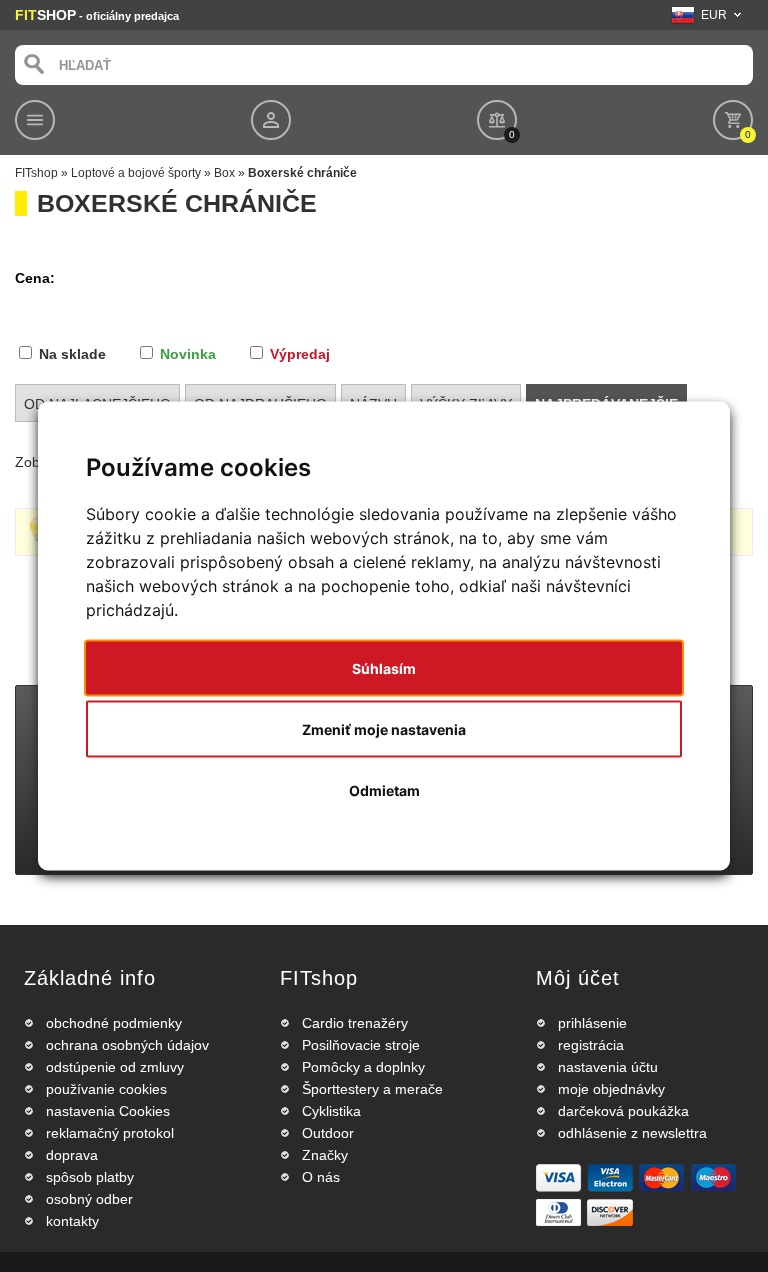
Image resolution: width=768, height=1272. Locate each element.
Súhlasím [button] (384, 668)
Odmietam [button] (384, 790)
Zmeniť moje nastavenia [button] (384, 729)
